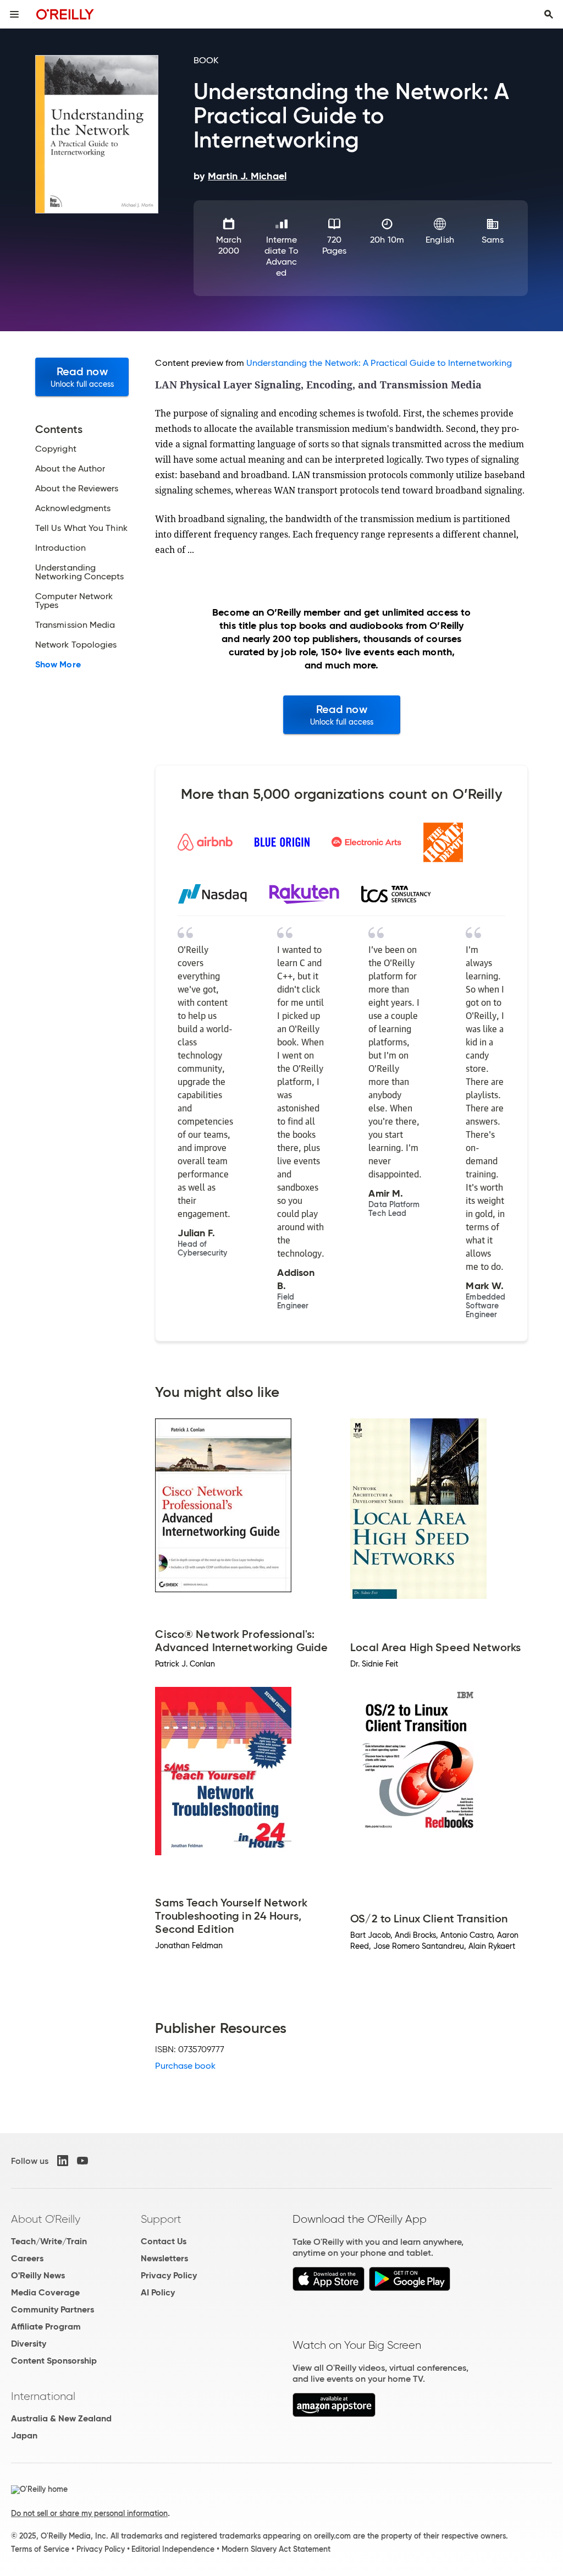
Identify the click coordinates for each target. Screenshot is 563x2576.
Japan (24, 2435)
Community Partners (53, 2309)
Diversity (29, 2344)
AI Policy (158, 2292)
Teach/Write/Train (49, 2241)
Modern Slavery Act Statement (276, 2549)
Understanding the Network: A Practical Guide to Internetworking (379, 363)
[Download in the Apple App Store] (329, 2288)
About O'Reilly (46, 2219)
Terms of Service (40, 2549)
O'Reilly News (38, 2275)
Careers (27, 2258)
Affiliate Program (46, 2326)
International (43, 2396)
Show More (58, 665)
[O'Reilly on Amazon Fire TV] (334, 2414)
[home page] (65, 14)
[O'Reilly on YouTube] (82, 2161)
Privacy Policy (169, 2275)
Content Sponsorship (54, 2361)
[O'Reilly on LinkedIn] (63, 2161)
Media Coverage (45, 2292)
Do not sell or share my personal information (89, 2513)
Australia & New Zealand (61, 2418)
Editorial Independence (173, 2549)
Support (161, 2219)
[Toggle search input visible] (549, 14)
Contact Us (164, 2241)
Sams (493, 240)
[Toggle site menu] (14, 14)
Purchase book (185, 2066)
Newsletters (164, 2258)
